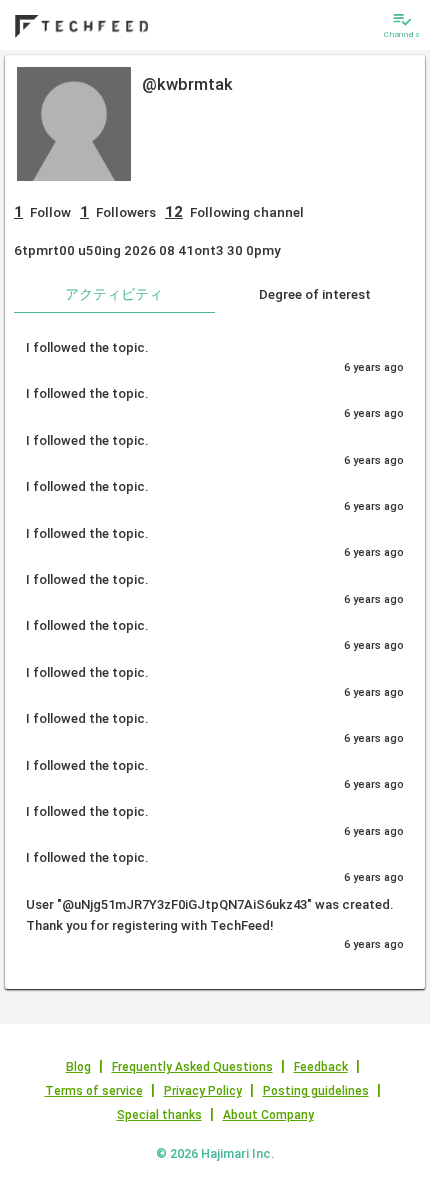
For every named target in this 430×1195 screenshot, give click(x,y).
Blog (78, 1067)
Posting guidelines (316, 1091)
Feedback (321, 1067)
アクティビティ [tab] (114, 294)
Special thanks (159, 1115)
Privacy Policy (203, 1091)
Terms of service (94, 1091)
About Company (268, 1115)
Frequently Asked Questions (192, 1067)
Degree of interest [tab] (315, 294)
